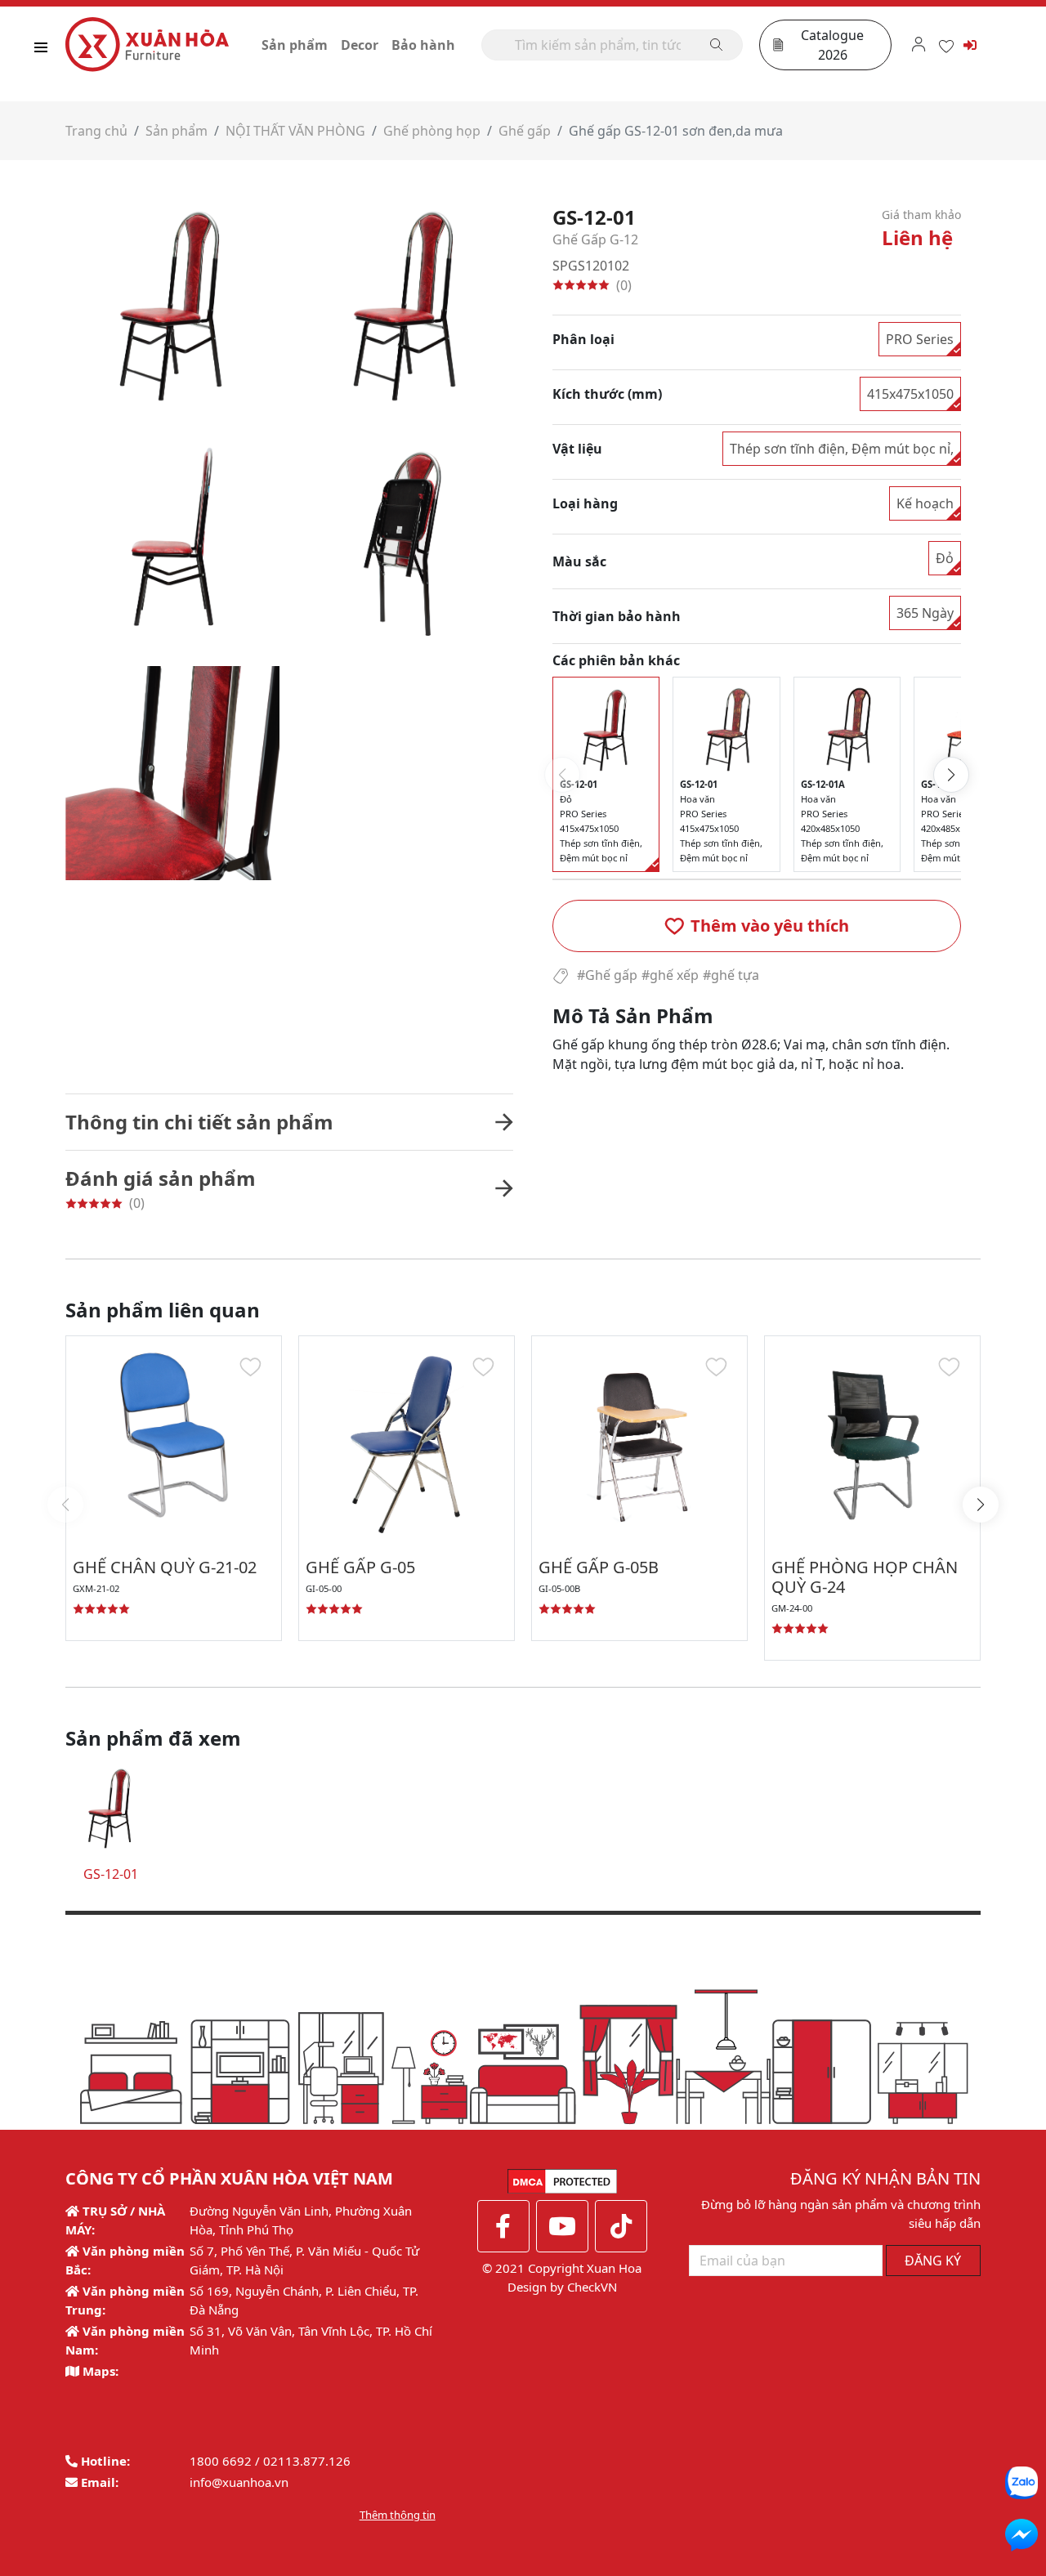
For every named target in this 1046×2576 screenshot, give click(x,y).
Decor (360, 45)
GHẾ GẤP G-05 (360, 1567)
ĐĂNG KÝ (933, 2261)
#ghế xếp (670, 975)
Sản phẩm (295, 45)
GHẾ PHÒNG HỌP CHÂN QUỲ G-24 (865, 1577)
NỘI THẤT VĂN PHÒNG (295, 131)
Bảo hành (423, 45)
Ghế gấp (525, 131)
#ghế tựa (731, 975)
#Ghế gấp (607, 975)
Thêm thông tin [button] (398, 2515)
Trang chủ (96, 131)
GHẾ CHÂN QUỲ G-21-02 (165, 1567)
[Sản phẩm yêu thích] (946, 44)
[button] (757, 926)
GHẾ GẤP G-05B (599, 1567)
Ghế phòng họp (432, 131)
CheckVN (592, 2287)
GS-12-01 (111, 1874)
